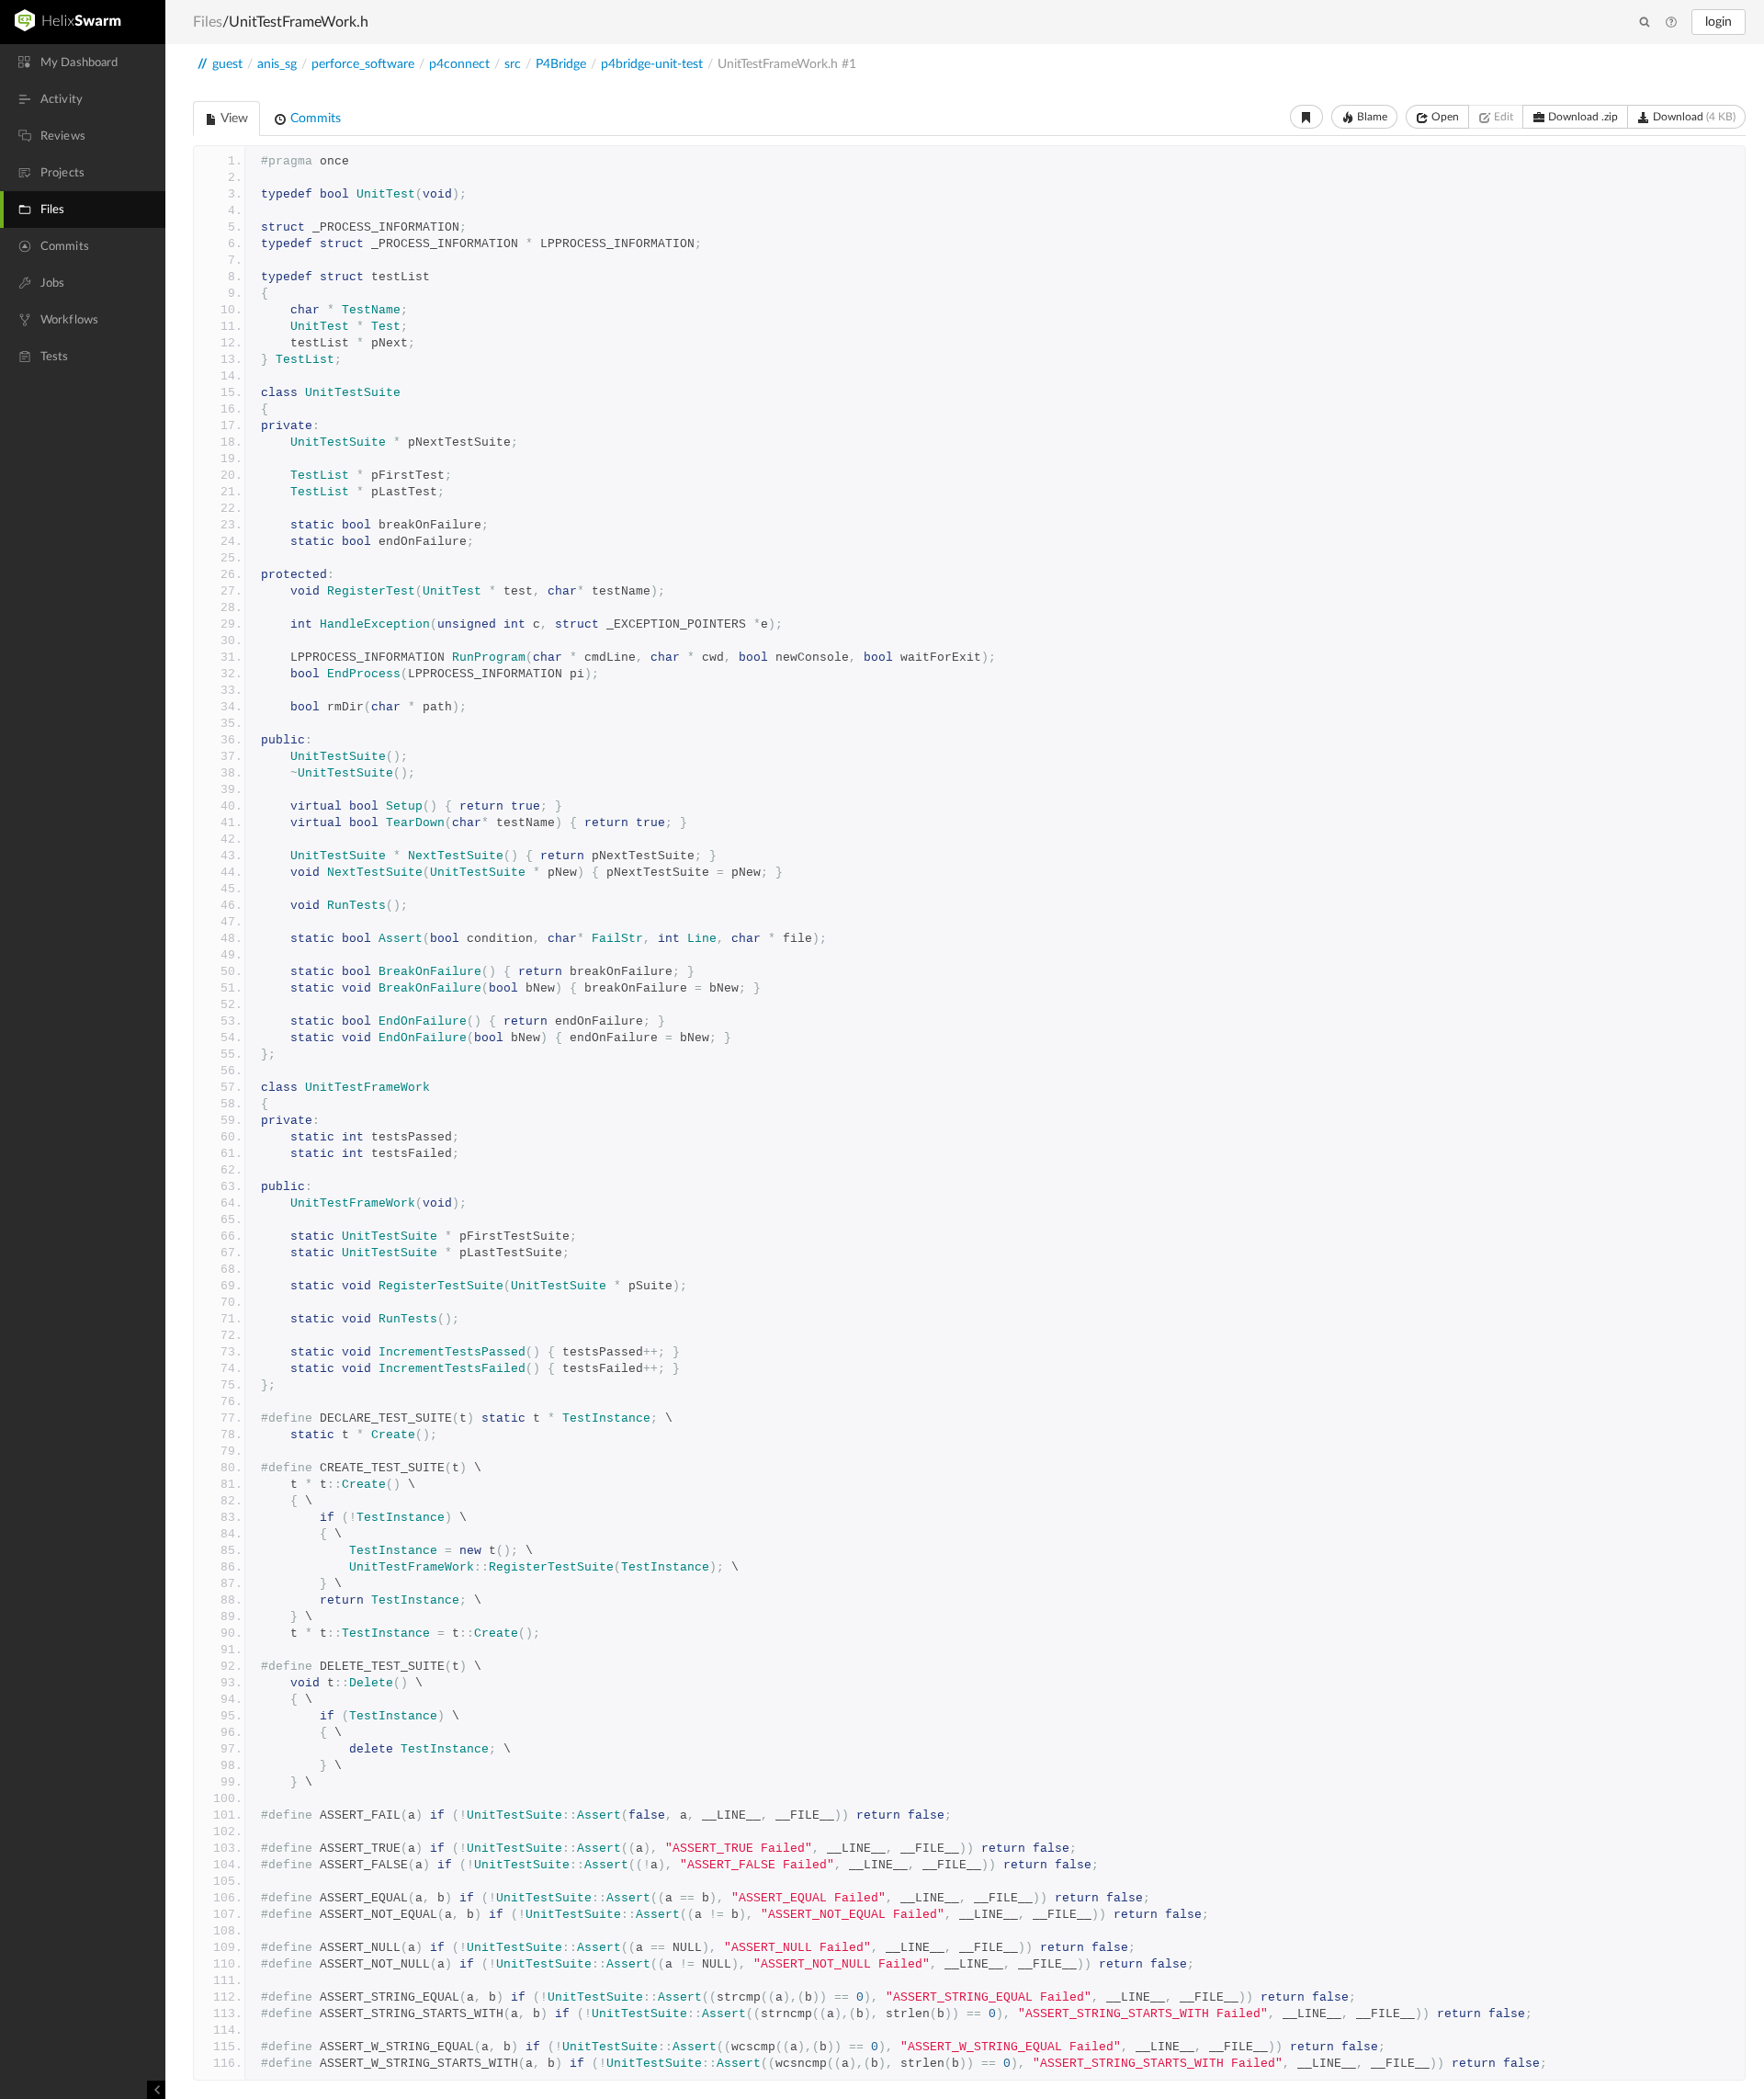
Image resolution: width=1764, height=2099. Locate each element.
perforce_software (363, 64)
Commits (314, 119)
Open (1444, 117)
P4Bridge (561, 64)
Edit (1502, 117)
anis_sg (277, 64)
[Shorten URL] (1306, 117)
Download (1693, 117)
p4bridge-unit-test (652, 64)
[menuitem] (83, 62)
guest (227, 64)
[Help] (1671, 23)
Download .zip (1582, 117)
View (233, 119)
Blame (1371, 117)
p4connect (459, 64)
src (513, 64)
